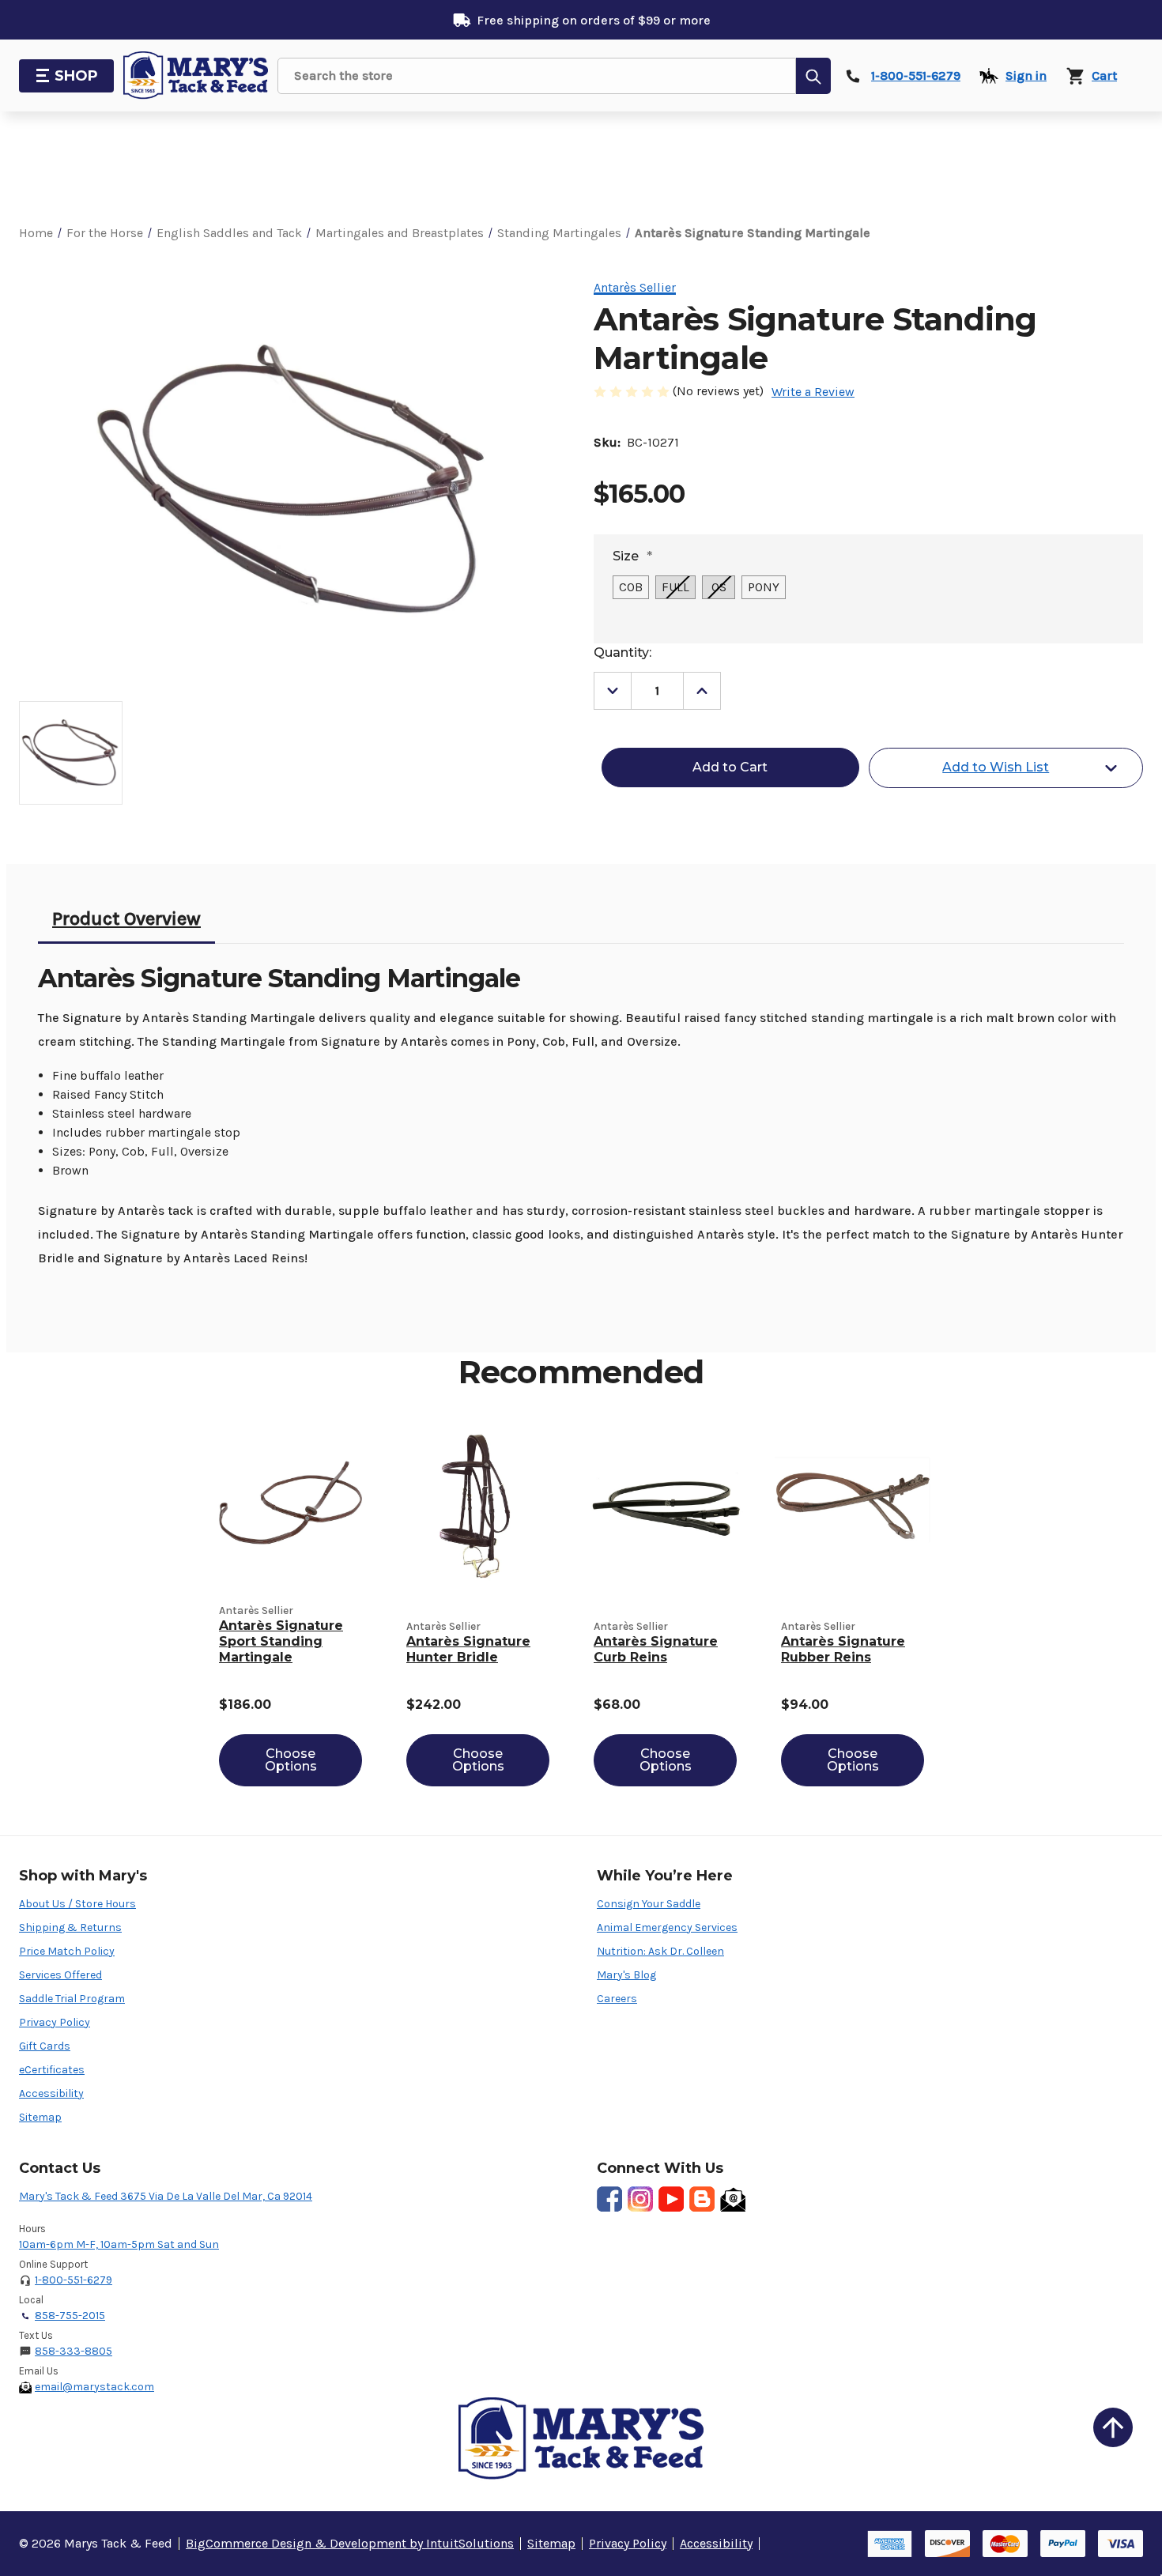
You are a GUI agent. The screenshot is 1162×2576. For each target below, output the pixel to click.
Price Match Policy (67, 1951)
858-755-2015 (70, 2316)
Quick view (291, 1506)
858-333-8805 (74, 2351)
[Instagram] (640, 2199)
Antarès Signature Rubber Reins (843, 1649)
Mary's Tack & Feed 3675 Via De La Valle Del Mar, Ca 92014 (166, 2196)
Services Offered (60, 1975)
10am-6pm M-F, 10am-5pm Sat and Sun (119, 2244)
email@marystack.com (94, 2387)
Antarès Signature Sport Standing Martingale (281, 1641)
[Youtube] (671, 2199)
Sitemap (40, 2117)
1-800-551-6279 (74, 2280)
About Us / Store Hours (77, 1904)
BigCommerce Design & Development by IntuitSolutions (350, 2543)
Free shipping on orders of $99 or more (594, 20)
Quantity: (622, 652)
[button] (1113, 2427)
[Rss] (702, 2199)
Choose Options (291, 1760)
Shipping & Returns (70, 1927)
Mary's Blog (626, 1975)
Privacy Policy (55, 2022)
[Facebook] (609, 2199)
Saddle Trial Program (72, 1999)
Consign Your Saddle (649, 1904)
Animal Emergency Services (667, 1927)
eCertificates (52, 2070)
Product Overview (126, 918)
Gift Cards (45, 2046)
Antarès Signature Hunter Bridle (468, 1649)
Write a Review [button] (813, 392)
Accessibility (51, 2093)
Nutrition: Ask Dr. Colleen (660, 1951)
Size (632, 556)
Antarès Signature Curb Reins (656, 1649)
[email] (733, 2199)
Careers (617, 1999)
